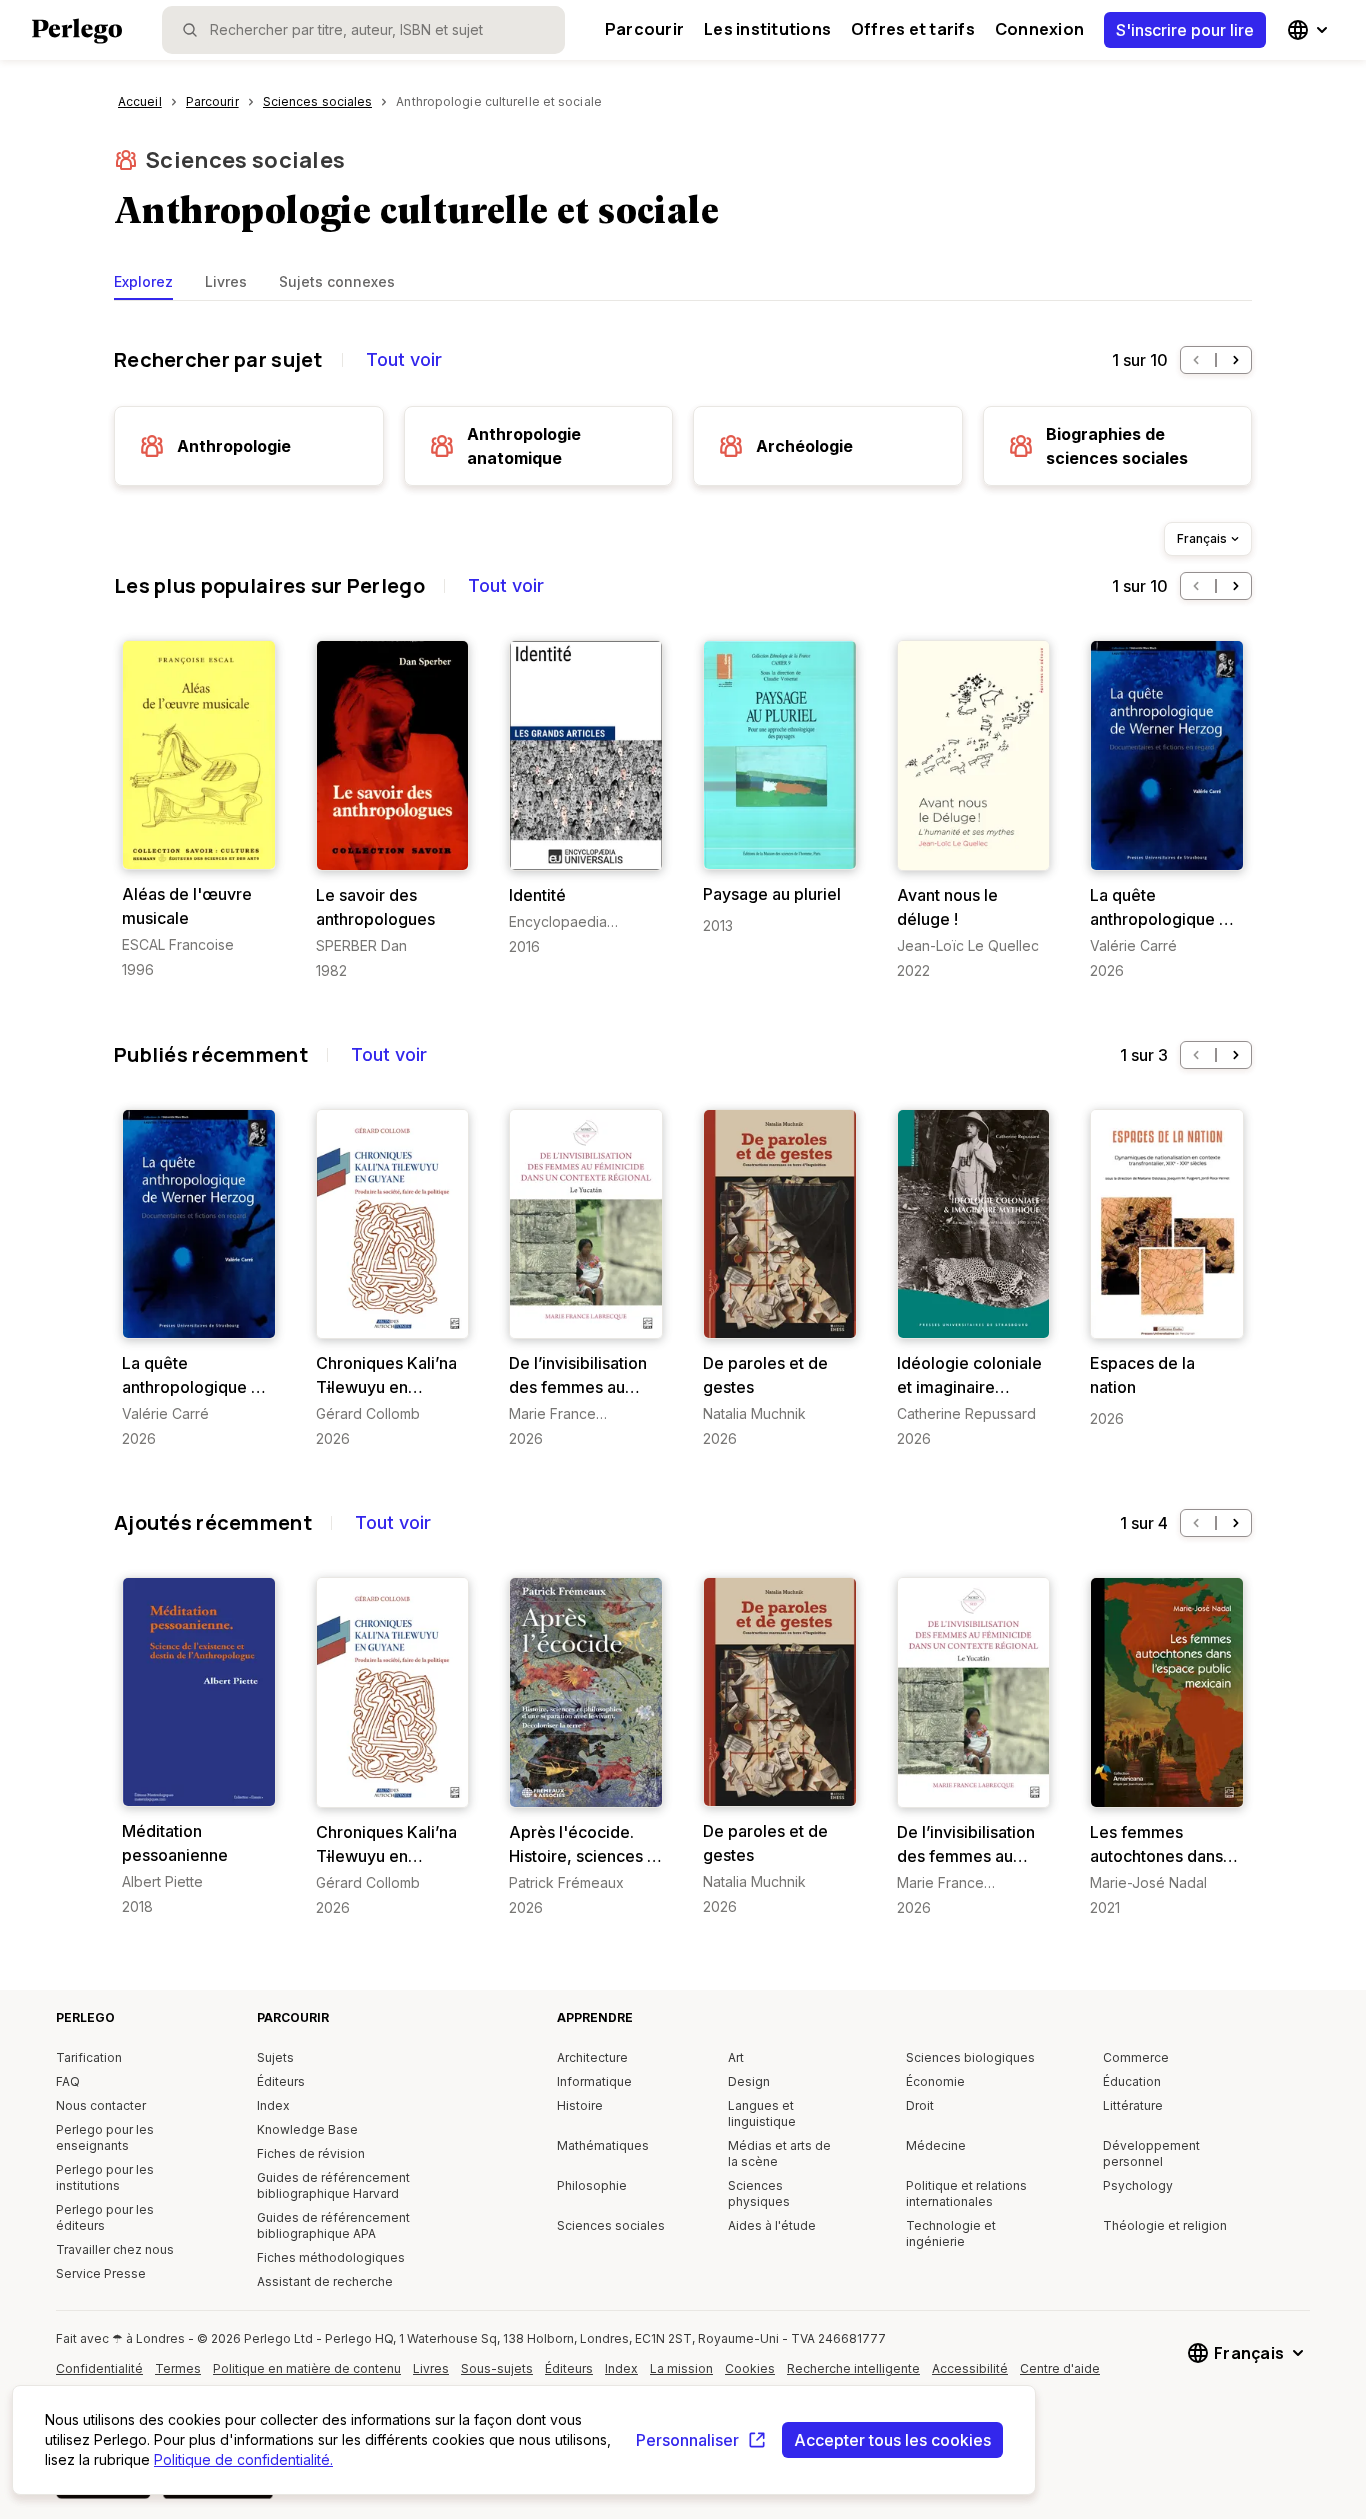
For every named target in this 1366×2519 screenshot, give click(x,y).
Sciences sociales (245, 160)
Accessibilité (975, 2376)
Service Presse (101, 2273)
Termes (178, 2368)
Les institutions (767, 29)
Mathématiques (603, 2145)
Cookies (750, 2368)
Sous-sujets (497, 2368)
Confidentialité (99, 2368)
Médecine (936, 2145)
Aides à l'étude (772, 2225)
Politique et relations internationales (966, 2193)
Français (1202, 538)
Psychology (1138, 2185)
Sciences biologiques (970, 2057)
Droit (920, 2105)
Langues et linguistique (762, 2113)
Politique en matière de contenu (307, 2376)
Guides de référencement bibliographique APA (333, 2225)
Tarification (89, 2057)
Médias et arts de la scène (779, 2153)
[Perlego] (77, 33)
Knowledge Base (307, 2129)
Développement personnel (1151, 2153)
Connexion (1039, 29)
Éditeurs (281, 2081)
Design (749, 2081)
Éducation (1132, 2081)
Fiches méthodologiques (331, 2257)
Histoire (580, 2105)
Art (736, 2057)
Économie (935, 2081)
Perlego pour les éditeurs (105, 2217)
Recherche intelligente (853, 2368)
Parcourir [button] (644, 29)
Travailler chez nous (115, 2249)
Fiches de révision (311, 2153)
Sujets (275, 2057)
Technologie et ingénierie (951, 2233)
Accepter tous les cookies (892, 2440)
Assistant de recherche (325, 2281)
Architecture (592, 2057)
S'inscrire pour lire (1185, 30)
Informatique (594, 2081)
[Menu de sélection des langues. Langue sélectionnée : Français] (1310, 30)
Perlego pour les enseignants (105, 2137)
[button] (1196, 360)
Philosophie (592, 2185)
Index (273, 2105)
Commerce (1136, 2057)
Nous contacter (101, 2105)
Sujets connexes (337, 281)
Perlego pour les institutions (105, 2177)
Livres (226, 281)
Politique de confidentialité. (243, 2459)
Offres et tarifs (913, 29)
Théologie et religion (1165, 2225)
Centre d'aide (1064, 2376)
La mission (681, 2368)
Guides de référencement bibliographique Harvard (333, 2185)
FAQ (68, 2081)
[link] (199, 810)
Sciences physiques (759, 2193)
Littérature (1133, 2105)
